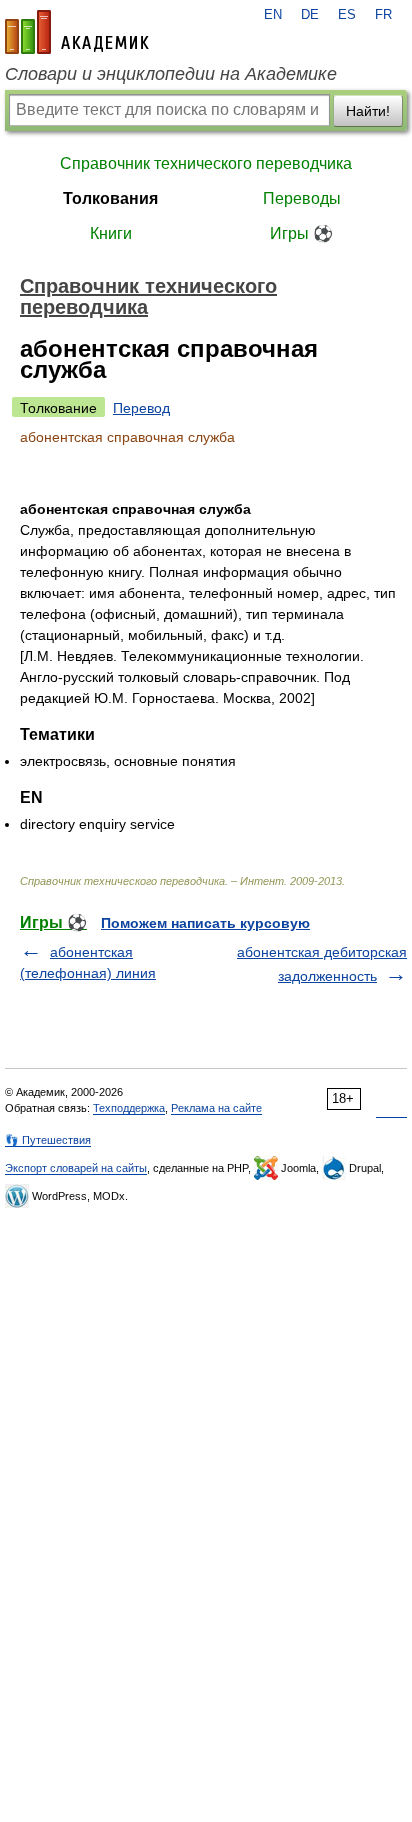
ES (347, 15)
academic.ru (77, 32)
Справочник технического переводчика (206, 163)
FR (383, 15)
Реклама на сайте (216, 1108)
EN (273, 15)
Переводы (302, 198)
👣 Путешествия (48, 1140)
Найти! (368, 111)
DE (310, 15)
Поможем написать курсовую (205, 923)
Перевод (141, 408)
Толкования (110, 198)
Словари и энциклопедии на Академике (171, 74)
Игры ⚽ (301, 233)
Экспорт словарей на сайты (76, 1168)
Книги (111, 233)
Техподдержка (129, 1108)
